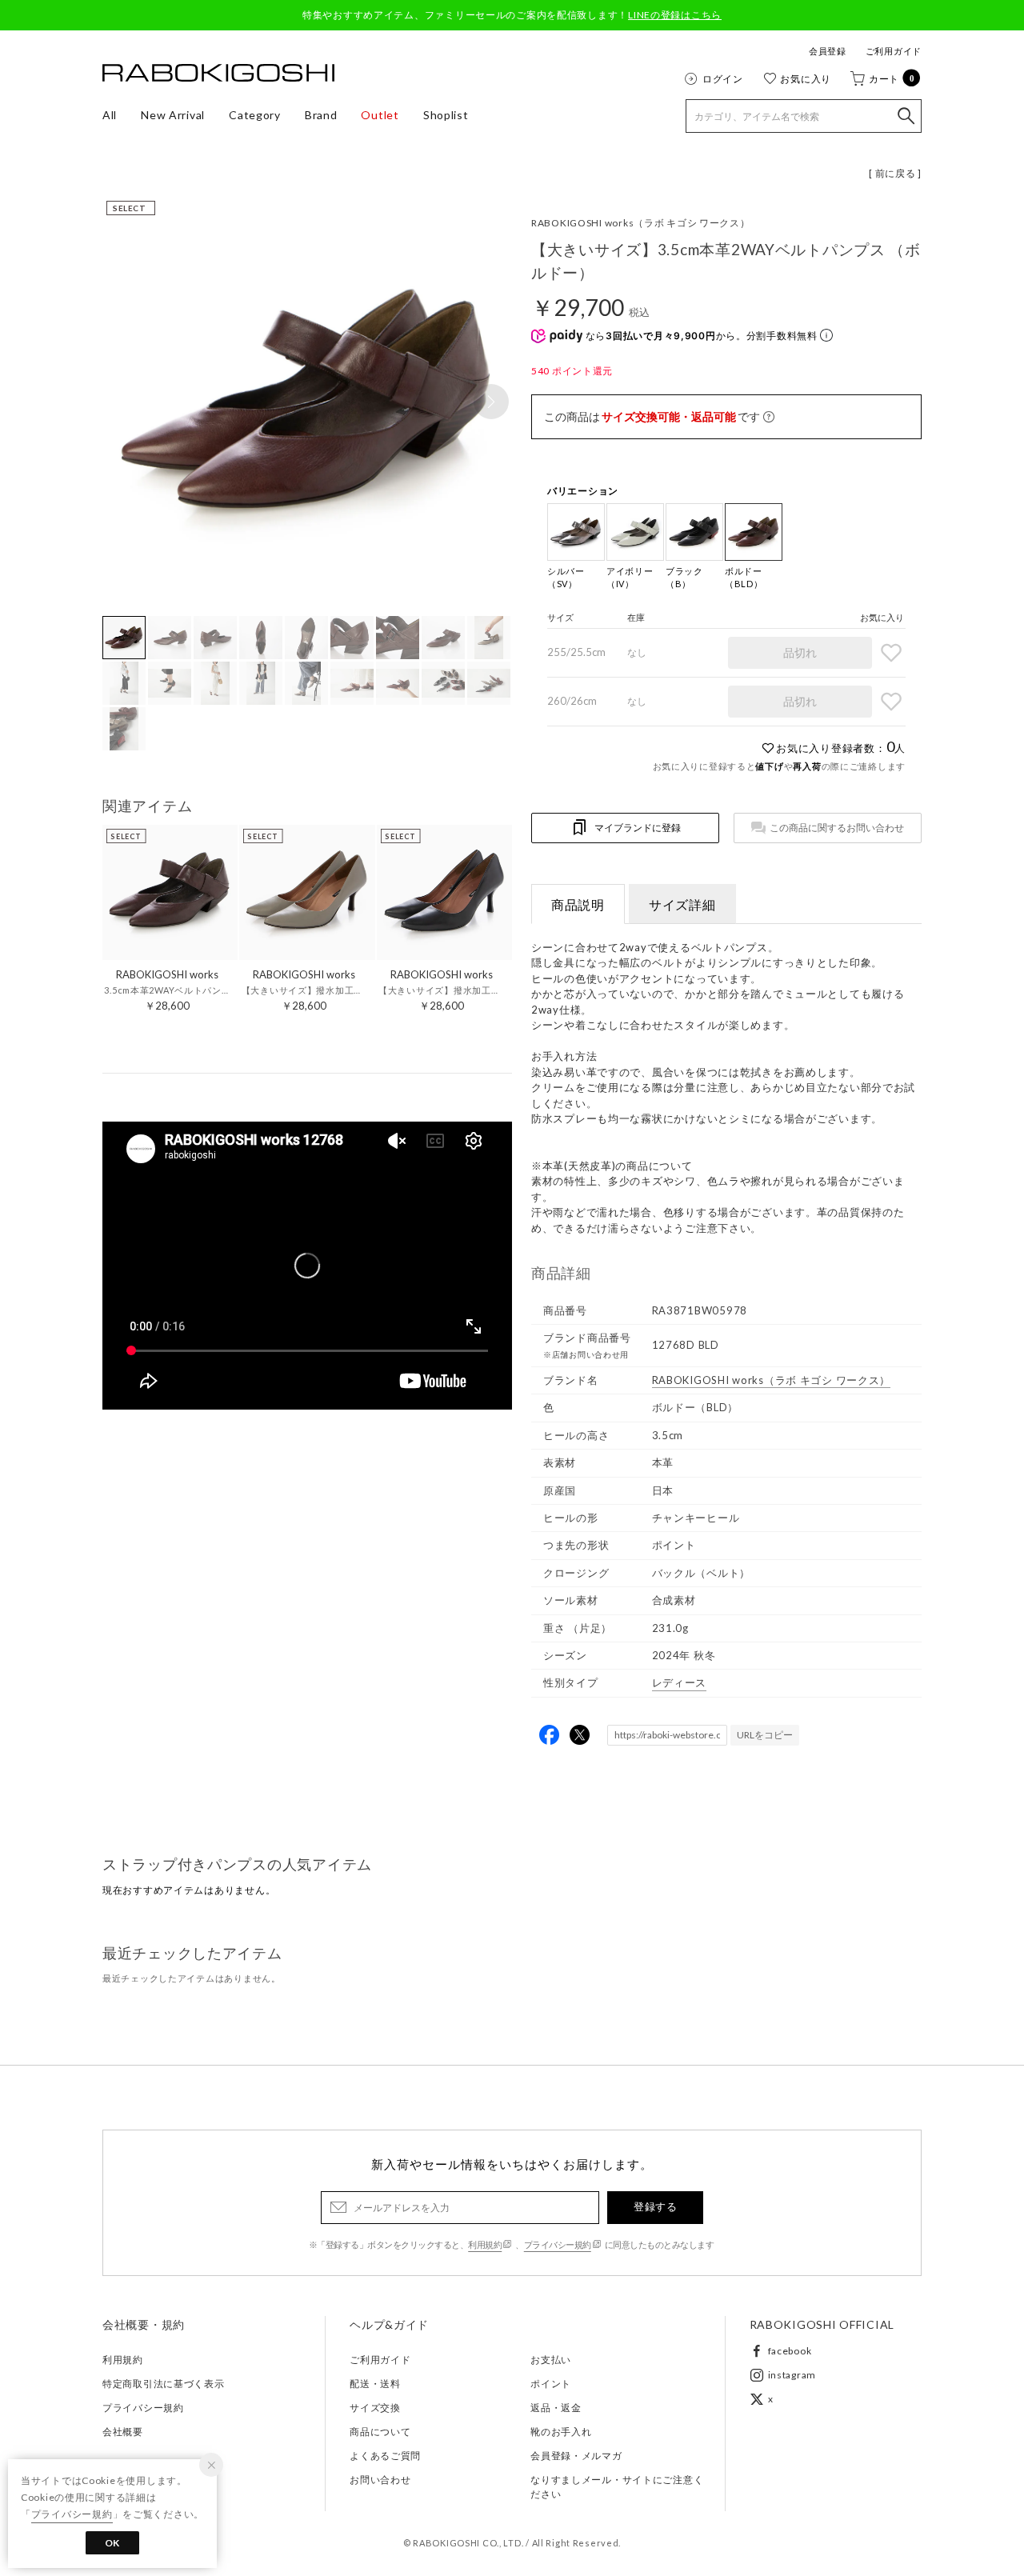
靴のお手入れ (561, 2432)
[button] (491, 402)
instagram (792, 2375)
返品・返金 (556, 2408)
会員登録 (828, 51)
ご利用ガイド (894, 51)
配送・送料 (375, 2384)
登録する (655, 2206)
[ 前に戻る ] (895, 173)
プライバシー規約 (558, 2244)
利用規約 (485, 2244)
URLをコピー (765, 1735)
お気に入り (806, 78)
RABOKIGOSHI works (641, 223)
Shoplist (446, 115)
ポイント (551, 2384)
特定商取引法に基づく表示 (164, 2384)
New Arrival (173, 115)
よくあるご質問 (385, 2456)
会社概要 (123, 2432)
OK (112, 2543)
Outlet (380, 115)
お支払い (551, 2360)
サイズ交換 (375, 2408)
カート (892, 78)
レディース (680, 1682)
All (110, 115)
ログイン (723, 78)
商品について (380, 2432)
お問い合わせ (380, 2480)
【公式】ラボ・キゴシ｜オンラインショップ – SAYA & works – (218, 73)
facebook (790, 2351)
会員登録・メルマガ (576, 2456)
